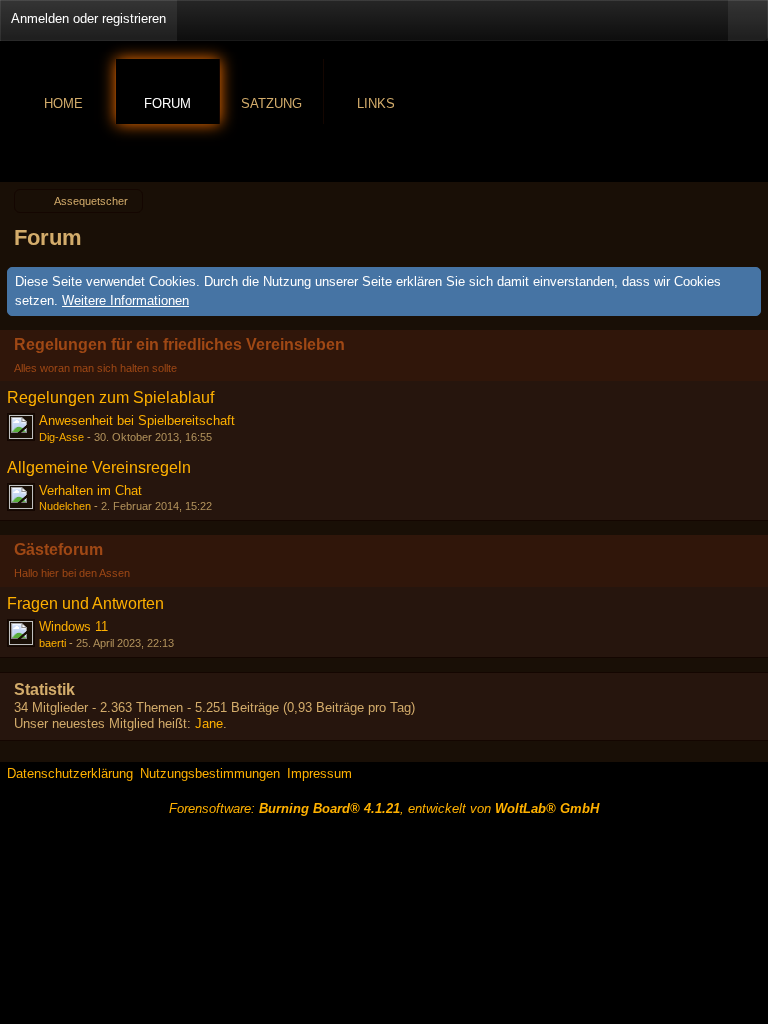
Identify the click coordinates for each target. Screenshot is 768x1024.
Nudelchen (65, 506)
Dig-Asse (61, 437)
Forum (167, 103)
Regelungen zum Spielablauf (110, 397)
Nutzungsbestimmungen (210, 773)
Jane (209, 723)
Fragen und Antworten (85, 603)
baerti (52, 643)
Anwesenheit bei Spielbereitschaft (137, 420)
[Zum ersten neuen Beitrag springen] (21, 427)
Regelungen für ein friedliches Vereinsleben (179, 344)
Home (63, 103)
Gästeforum (58, 549)
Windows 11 (73, 626)
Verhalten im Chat (90, 490)
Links (376, 103)
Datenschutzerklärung (70, 773)
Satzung (271, 103)
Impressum (319, 773)
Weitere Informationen (125, 300)
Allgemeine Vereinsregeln (99, 467)
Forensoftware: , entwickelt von (384, 808)
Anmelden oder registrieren (88, 18)
